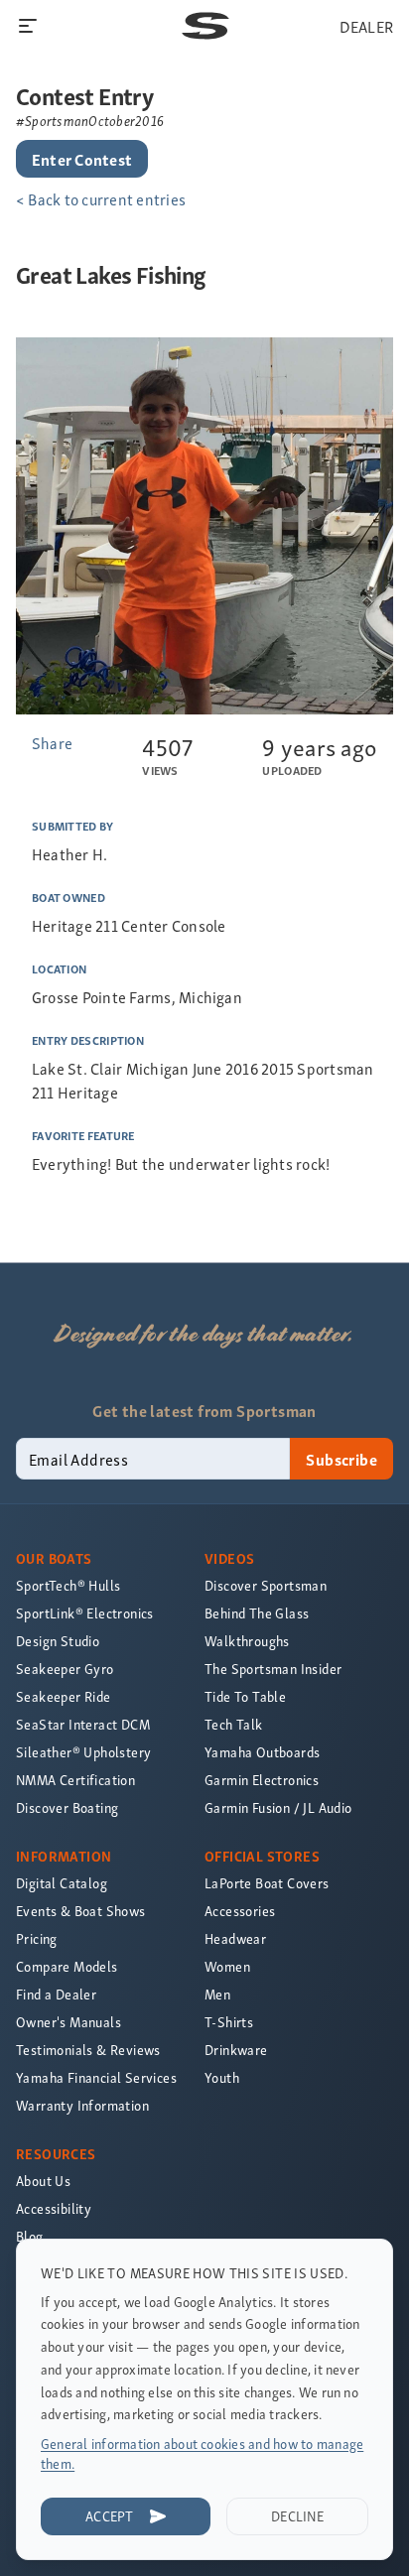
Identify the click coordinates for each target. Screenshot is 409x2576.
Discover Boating (67, 1807)
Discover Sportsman (266, 1585)
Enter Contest (82, 159)
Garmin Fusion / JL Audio (278, 1807)
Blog (30, 2236)
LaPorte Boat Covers (267, 1883)
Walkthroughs (247, 1641)
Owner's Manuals (68, 2022)
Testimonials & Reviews (88, 2050)
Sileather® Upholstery (83, 1752)
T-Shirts (229, 2022)
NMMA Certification (75, 1780)
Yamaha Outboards (262, 1752)
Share (52, 742)
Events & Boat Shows (81, 1911)
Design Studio (58, 1641)
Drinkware (236, 2050)
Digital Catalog (62, 1883)
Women (227, 1966)
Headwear (235, 1938)
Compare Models (67, 1966)
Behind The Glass (257, 1613)
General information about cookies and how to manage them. (202, 2453)
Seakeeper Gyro (65, 1669)
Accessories (240, 1911)
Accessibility (54, 2208)
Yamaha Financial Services (96, 2077)
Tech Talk (234, 1724)
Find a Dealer (56, 1994)
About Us (43, 2181)
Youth (222, 2077)
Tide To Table (245, 1696)
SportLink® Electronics (85, 1613)
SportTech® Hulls (68, 1585)
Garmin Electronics (262, 1780)
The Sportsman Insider (273, 1669)
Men (217, 1994)
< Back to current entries (101, 198)
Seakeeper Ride (64, 1696)
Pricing (37, 1938)
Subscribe (341, 1459)
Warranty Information (82, 2105)
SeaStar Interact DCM (83, 1724)
